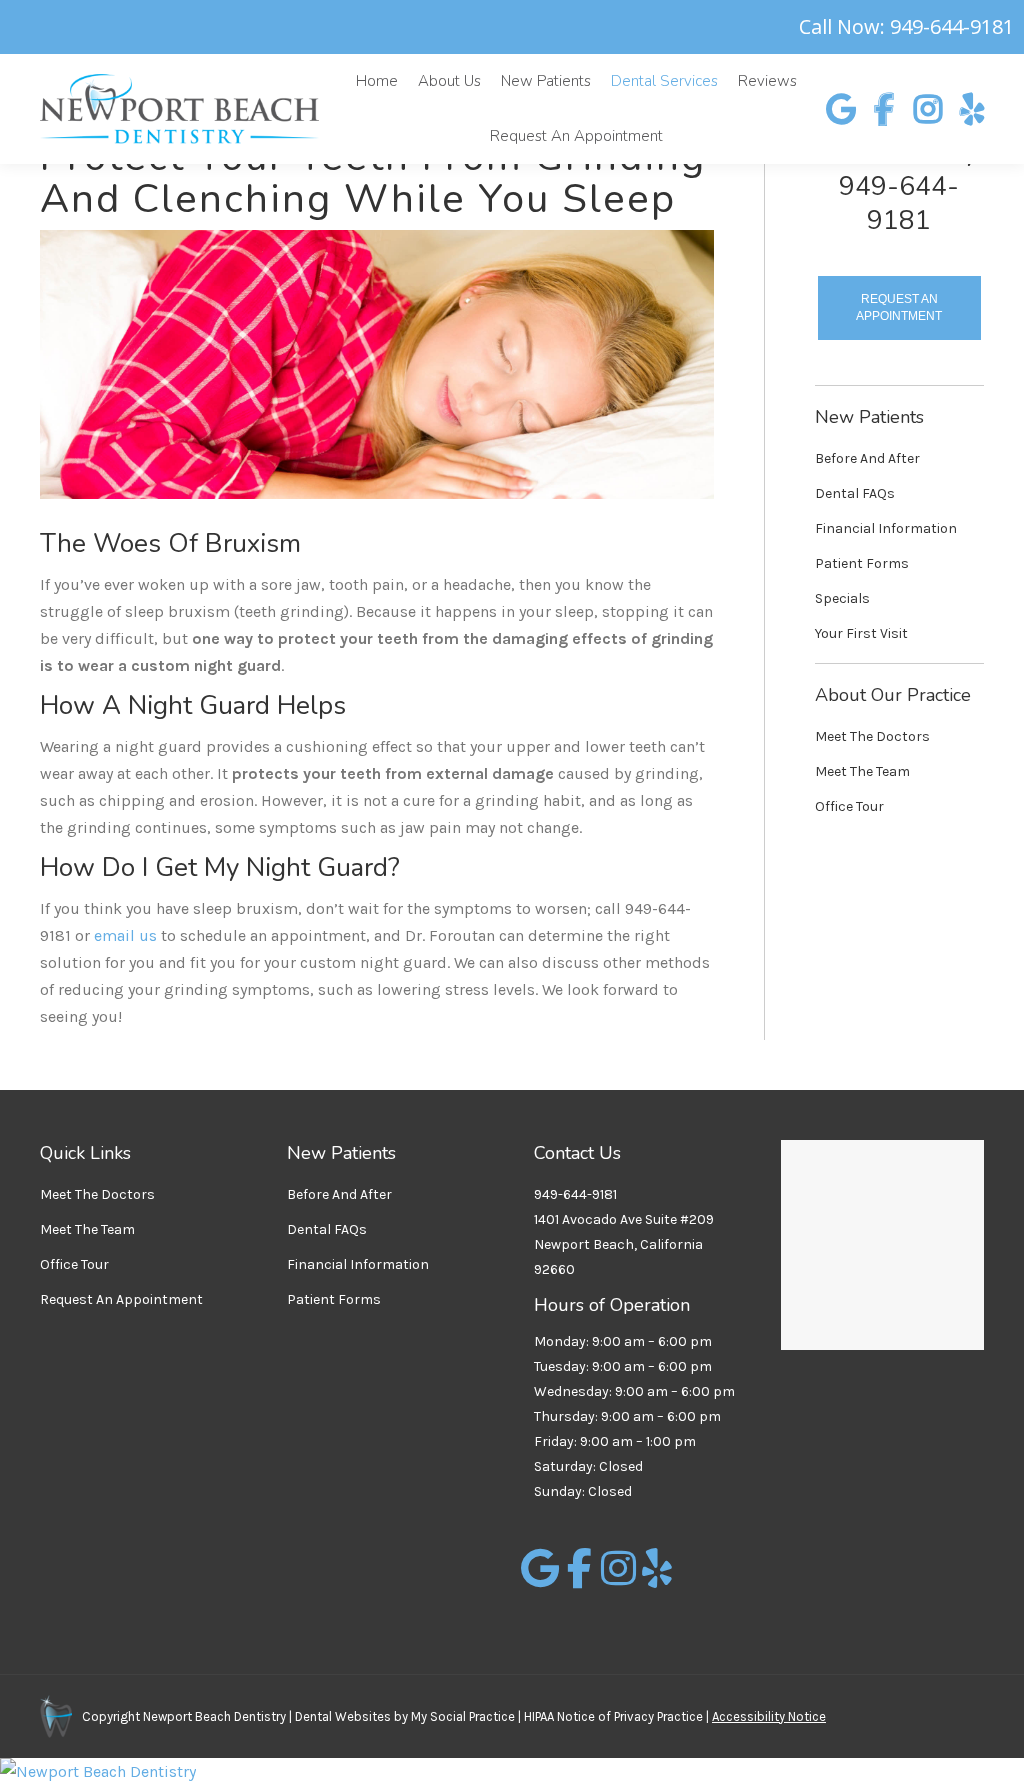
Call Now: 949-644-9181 (906, 27)
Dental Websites (343, 1716)
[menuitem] (377, 81)
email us (125, 935)
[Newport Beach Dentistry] (512, 1771)
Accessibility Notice (769, 1716)
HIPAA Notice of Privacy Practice (613, 1716)
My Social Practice (461, 1716)
